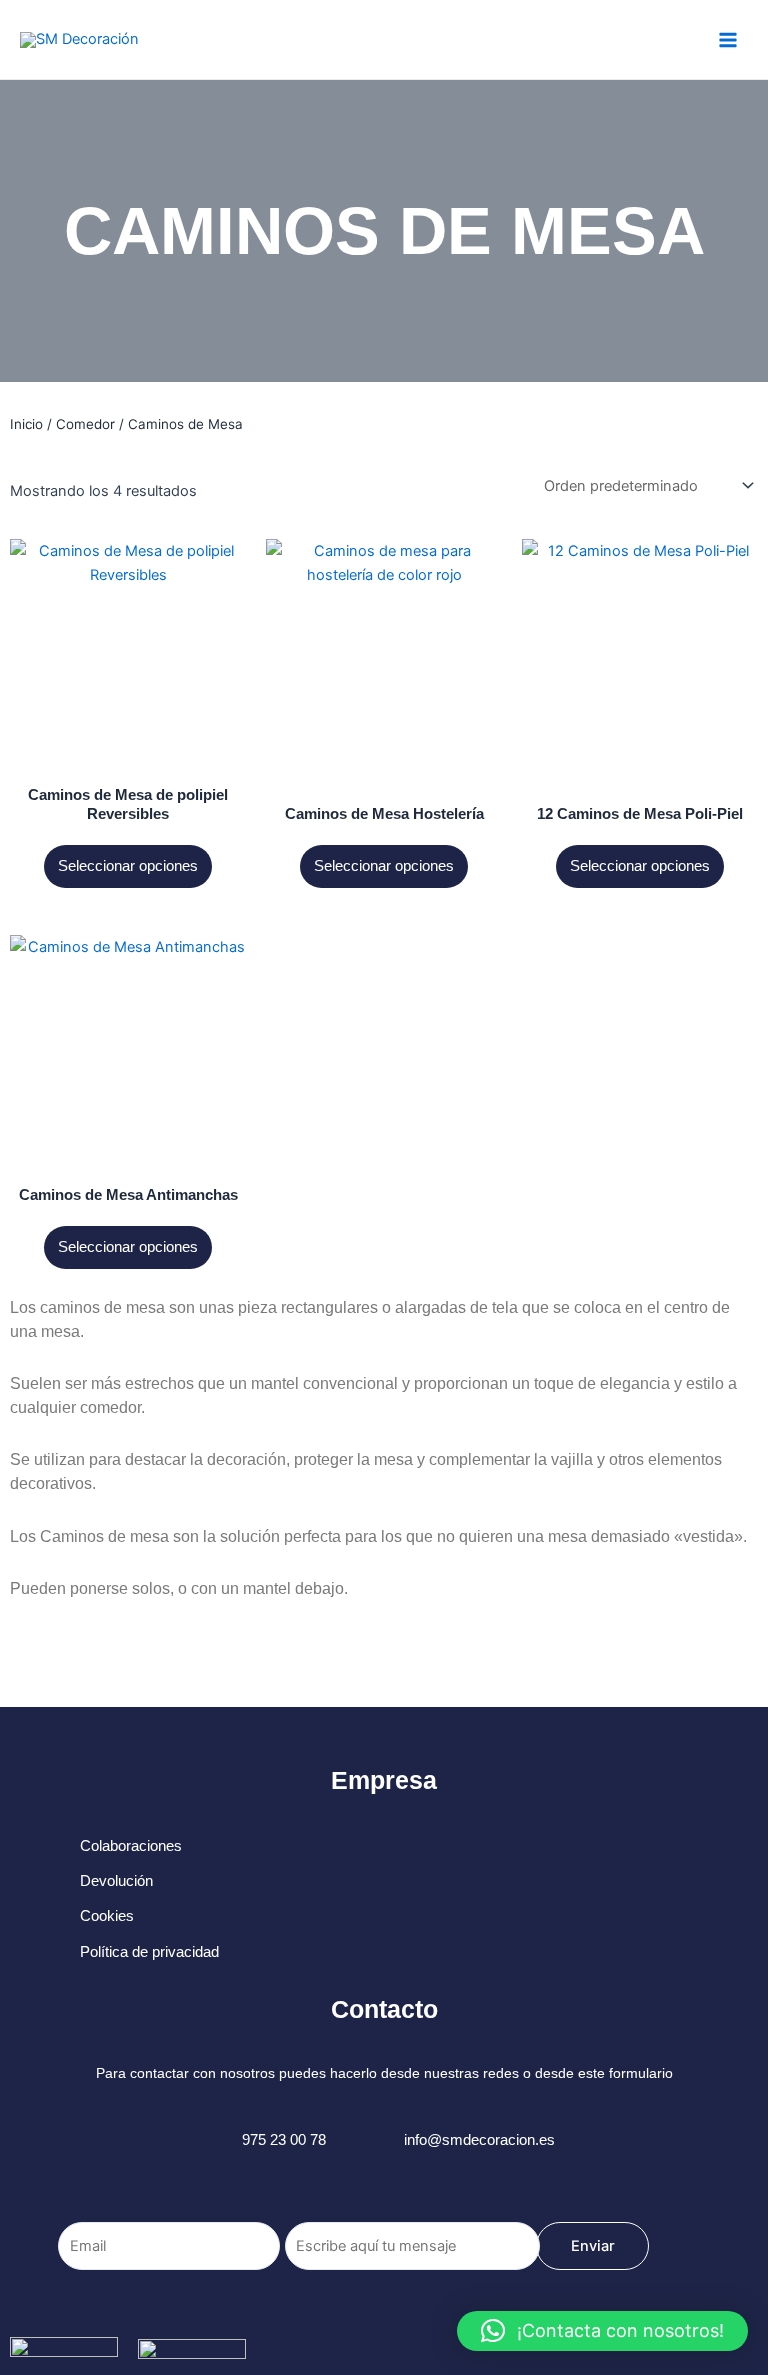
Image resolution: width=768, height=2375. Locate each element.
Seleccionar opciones (128, 866)
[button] (602, 2331)
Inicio (26, 424)
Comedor (85, 424)
